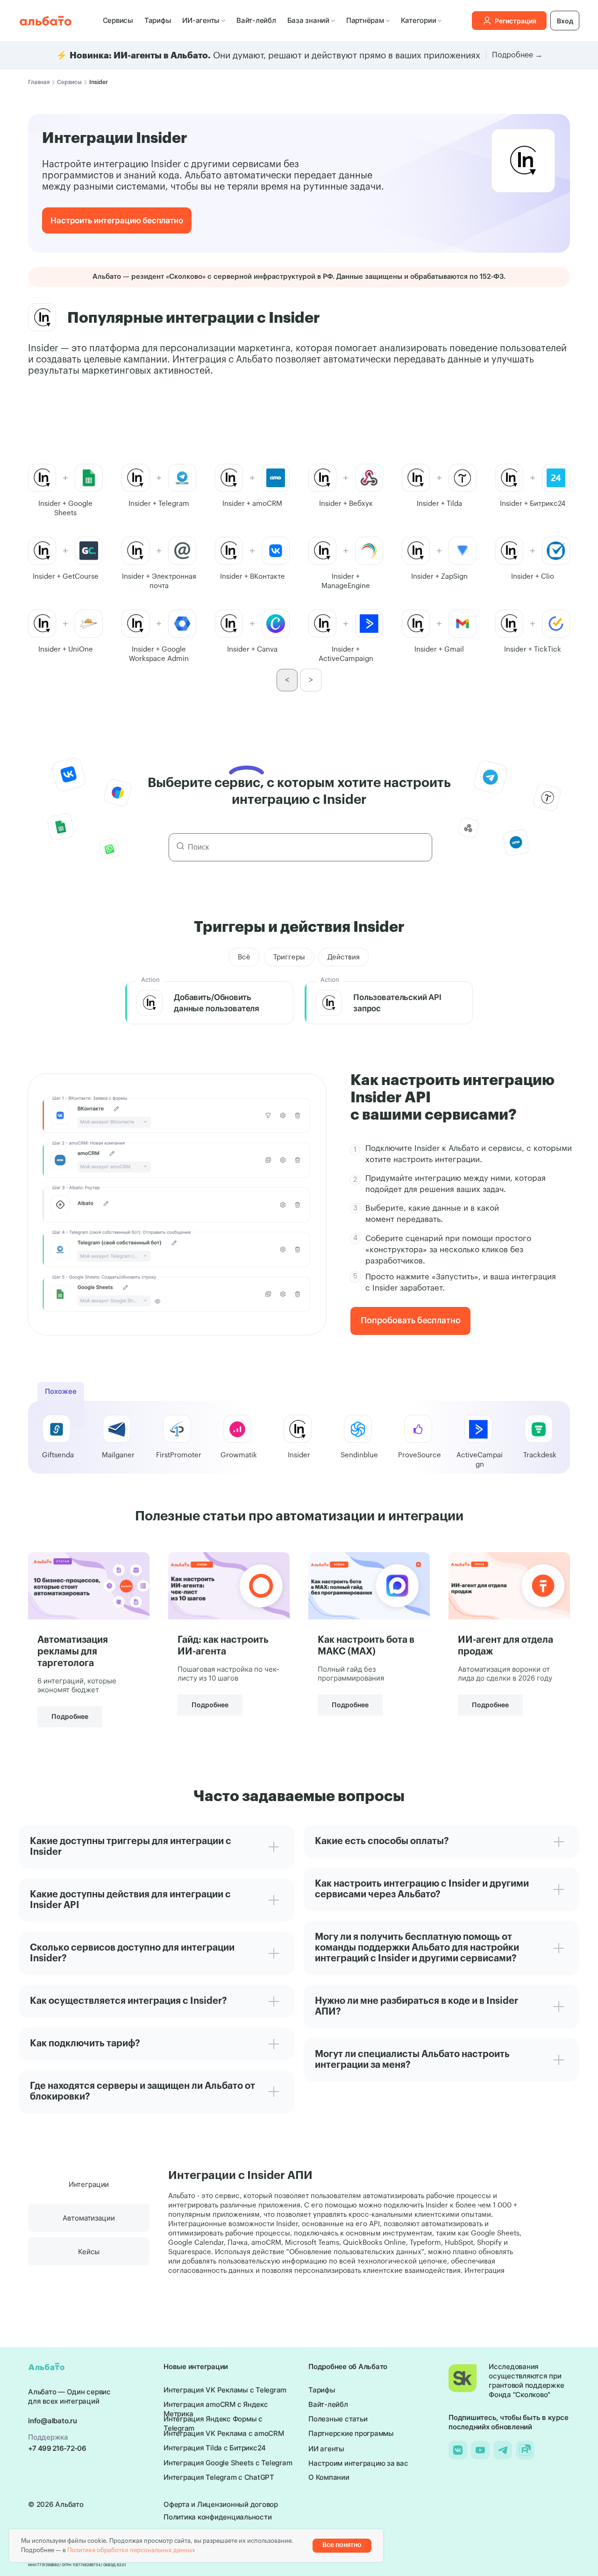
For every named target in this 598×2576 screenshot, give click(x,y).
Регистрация (516, 21)
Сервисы (118, 20)
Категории (419, 20)
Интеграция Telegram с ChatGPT (219, 2477)
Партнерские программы (351, 2433)
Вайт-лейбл (256, 20)
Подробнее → (517, 55)
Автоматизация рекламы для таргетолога (73, 1652)
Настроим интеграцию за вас (358, 2463)
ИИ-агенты (201, 20)
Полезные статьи (338, 2419)
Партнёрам (365, 20)
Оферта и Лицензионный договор (221, 2504)
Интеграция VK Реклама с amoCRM (224, 2433)
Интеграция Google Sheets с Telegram (228, 2463)
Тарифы (158, 20)
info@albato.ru (53, 2421)
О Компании (329, 2477)
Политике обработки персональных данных (131, 2550)
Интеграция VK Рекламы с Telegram (225, 2390)
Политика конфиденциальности (217, 2517)
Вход (565, 21)
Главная (39, 82)
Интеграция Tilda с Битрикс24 (215, 2448)
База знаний (308, 20)
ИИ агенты (326, 2449)
